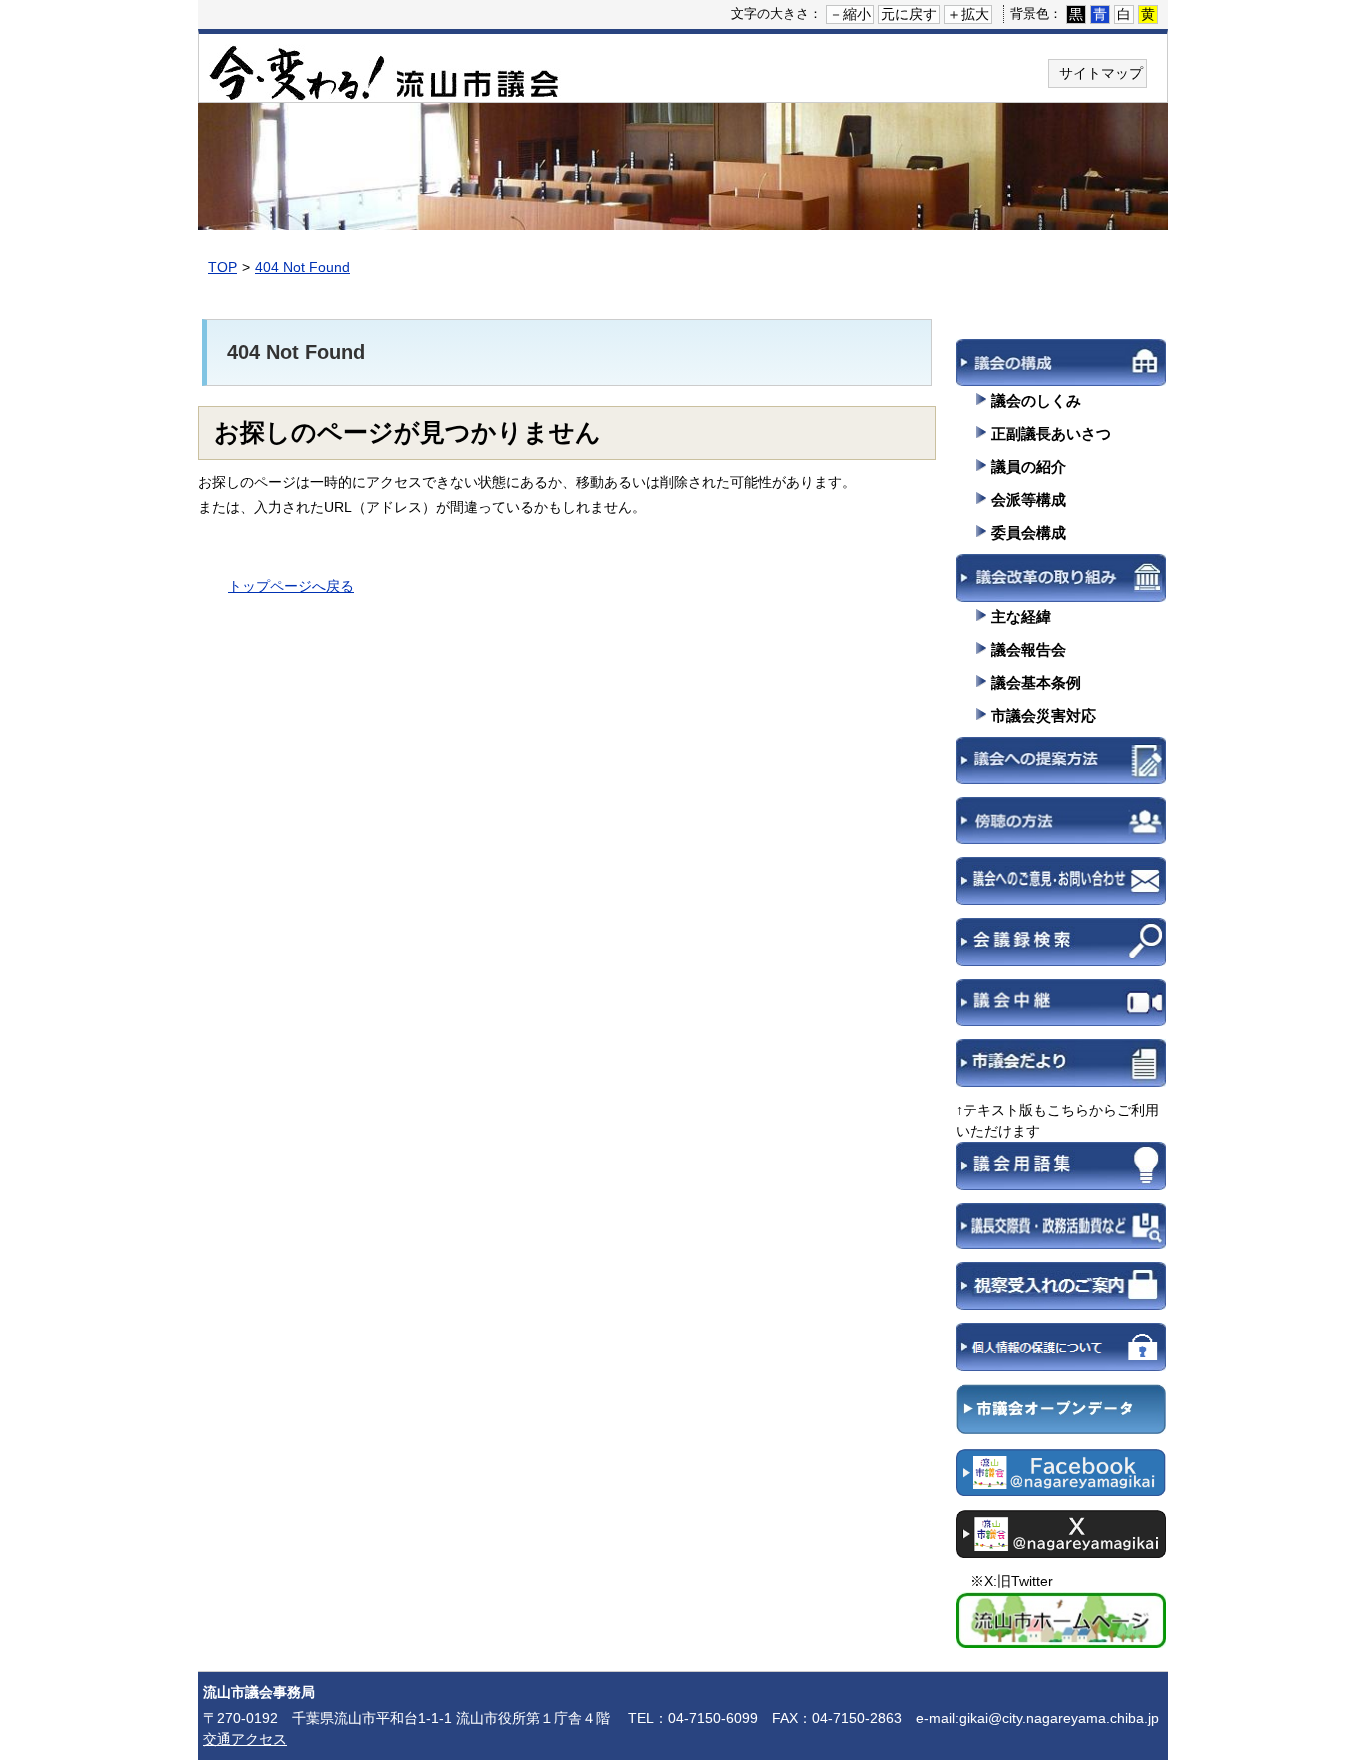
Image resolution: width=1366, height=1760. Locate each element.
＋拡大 (968, 14)
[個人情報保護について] (1061, 1353)
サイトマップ (1101, 73)
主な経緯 (1021, 616)
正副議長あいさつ (1051, 433)
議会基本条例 (1036, 682)
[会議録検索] (1061, 948)
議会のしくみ (1036, 400)
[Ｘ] (1061, 1540)
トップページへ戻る (291, 586)
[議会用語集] (1061, 1172)
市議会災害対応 (1043, 715)
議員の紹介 (1028, 466)
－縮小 (850, 14)
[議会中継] (1061, 1009)
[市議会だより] (1061, 1069)
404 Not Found (302, 267)
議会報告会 (1028, 649)
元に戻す (909, 14)
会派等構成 (1028, 499)
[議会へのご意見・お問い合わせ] (1061, 887)
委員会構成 (1028, 532)
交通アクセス (245, 1739)
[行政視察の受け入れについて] (1061, 1292)
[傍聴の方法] (1061, 827)
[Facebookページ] (1061, 1479)
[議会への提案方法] (1061, 767)
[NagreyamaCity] (1061, 1626)
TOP (222, 267)
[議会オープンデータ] (1061, 1416)
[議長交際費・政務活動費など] (1061, 1233)
